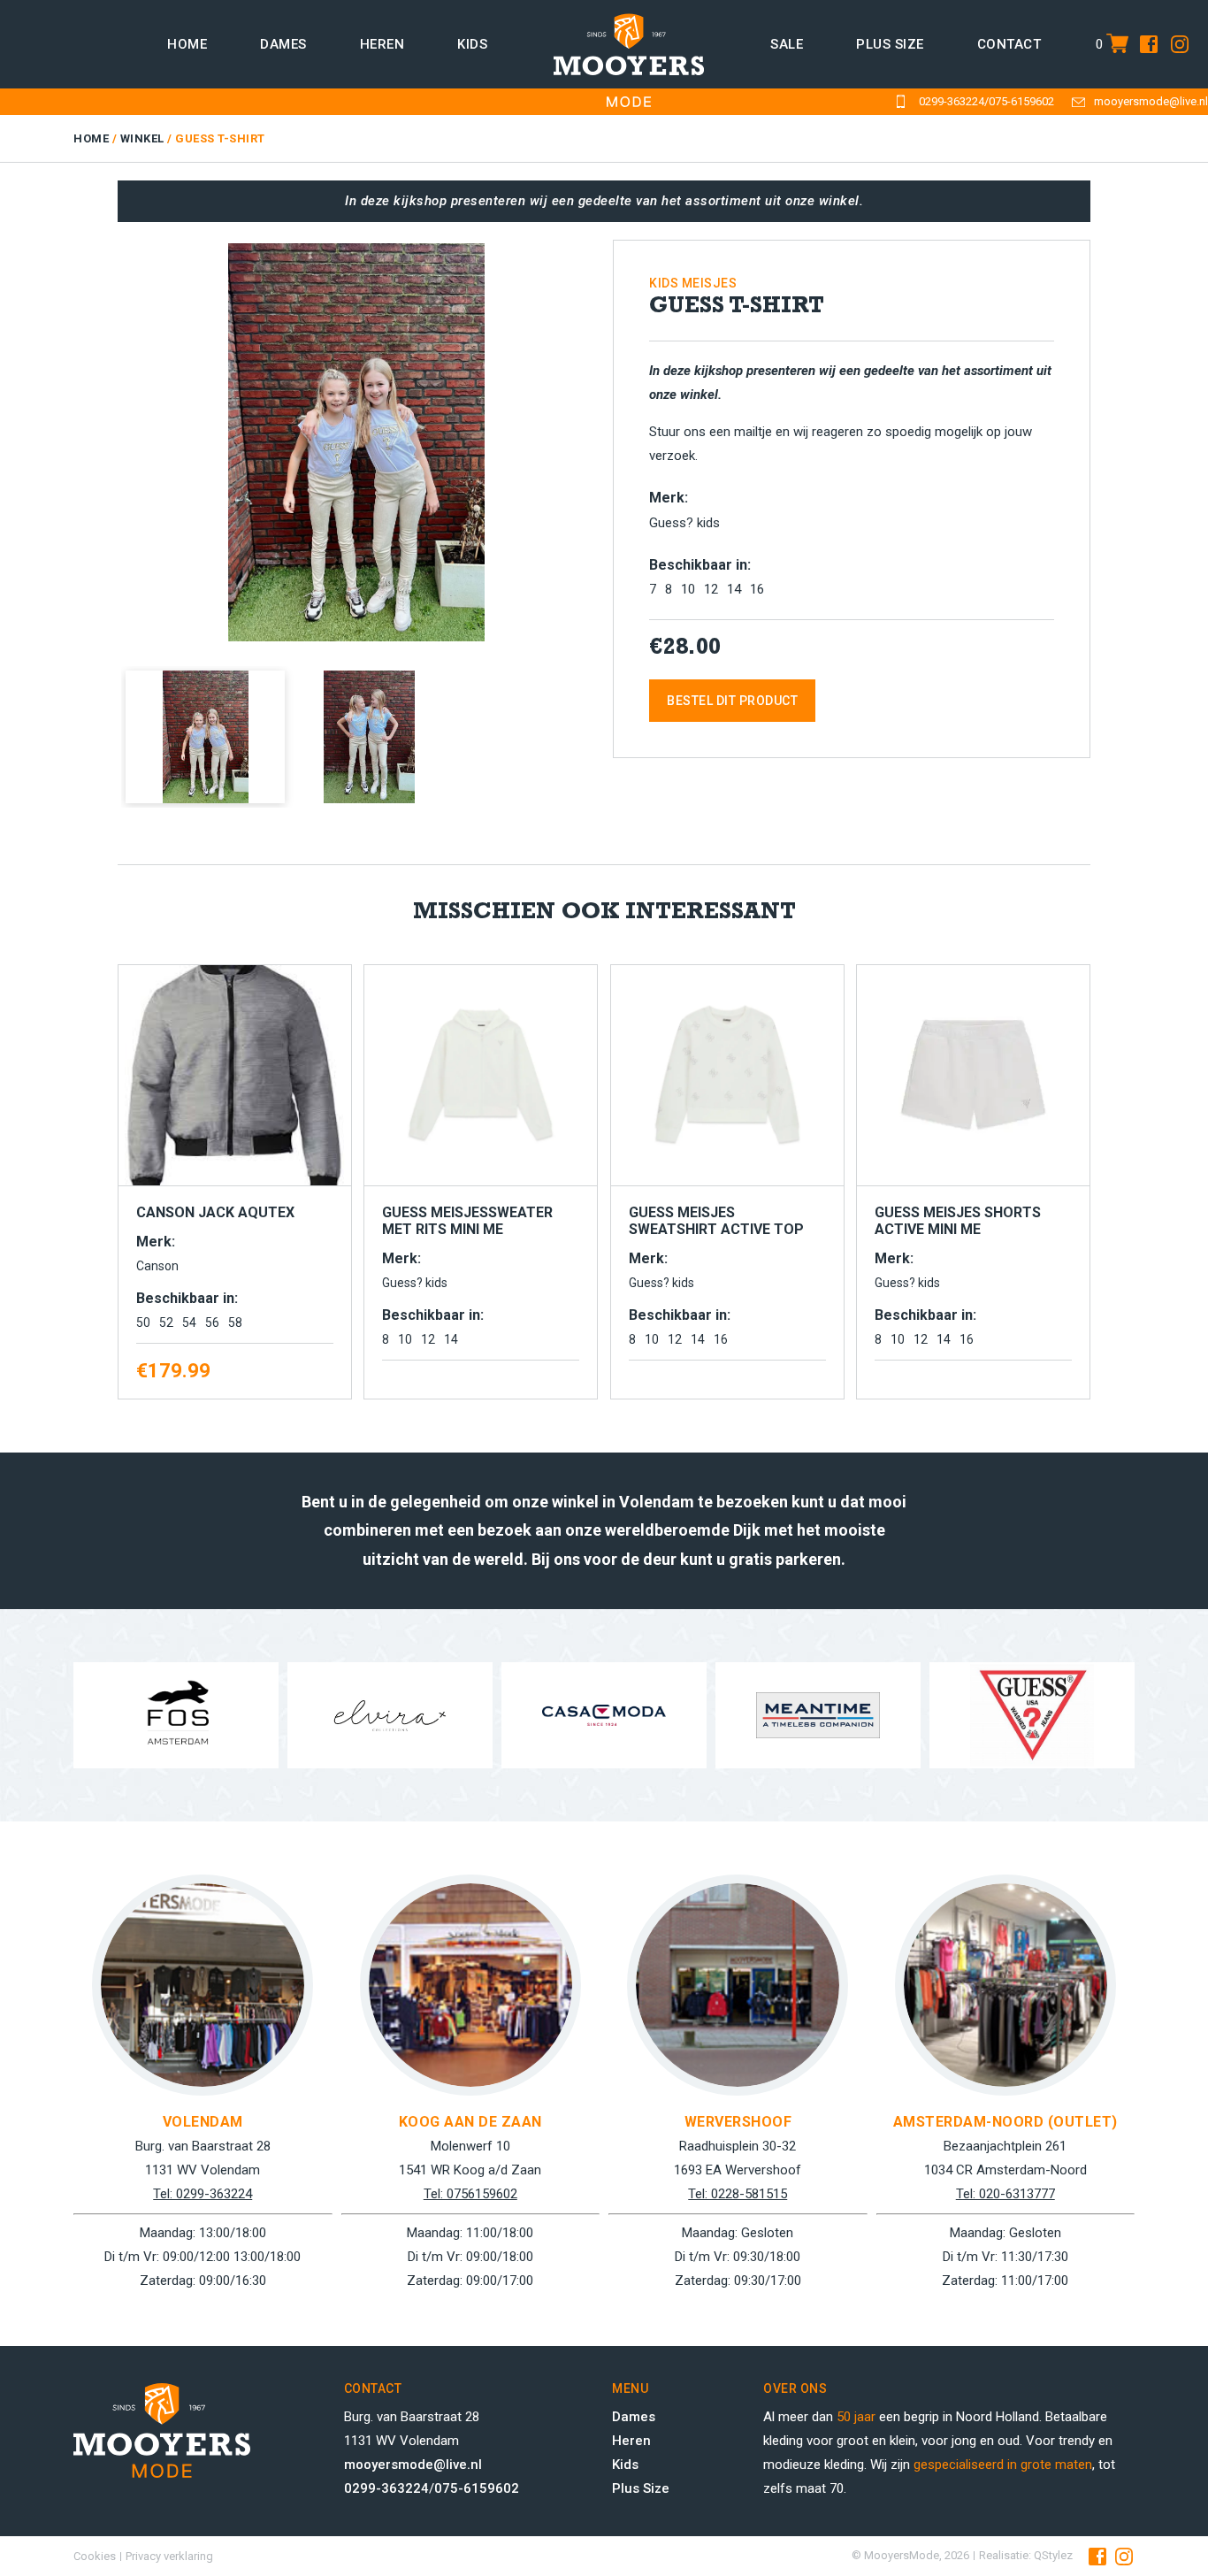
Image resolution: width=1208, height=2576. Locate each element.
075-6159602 (1021, 101)
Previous (95, 436)
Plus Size (641, 2488)
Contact (1009, 44)
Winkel (142, 138)
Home (187, 44)
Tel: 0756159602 (470, 2194)
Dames (283, 44)
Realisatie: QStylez (1026, 2555)
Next (623, 436)
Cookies (95, 2556)
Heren (382, 44)
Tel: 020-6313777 (1005, 2194)
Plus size (890, 44)
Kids (472, 44)
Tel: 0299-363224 (203, 2194)
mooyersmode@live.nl (1151, 101)
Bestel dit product (732, 701)
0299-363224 (952, 101)
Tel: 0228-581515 (738, 2194)
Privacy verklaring (169, 2556)
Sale (787, 44)
